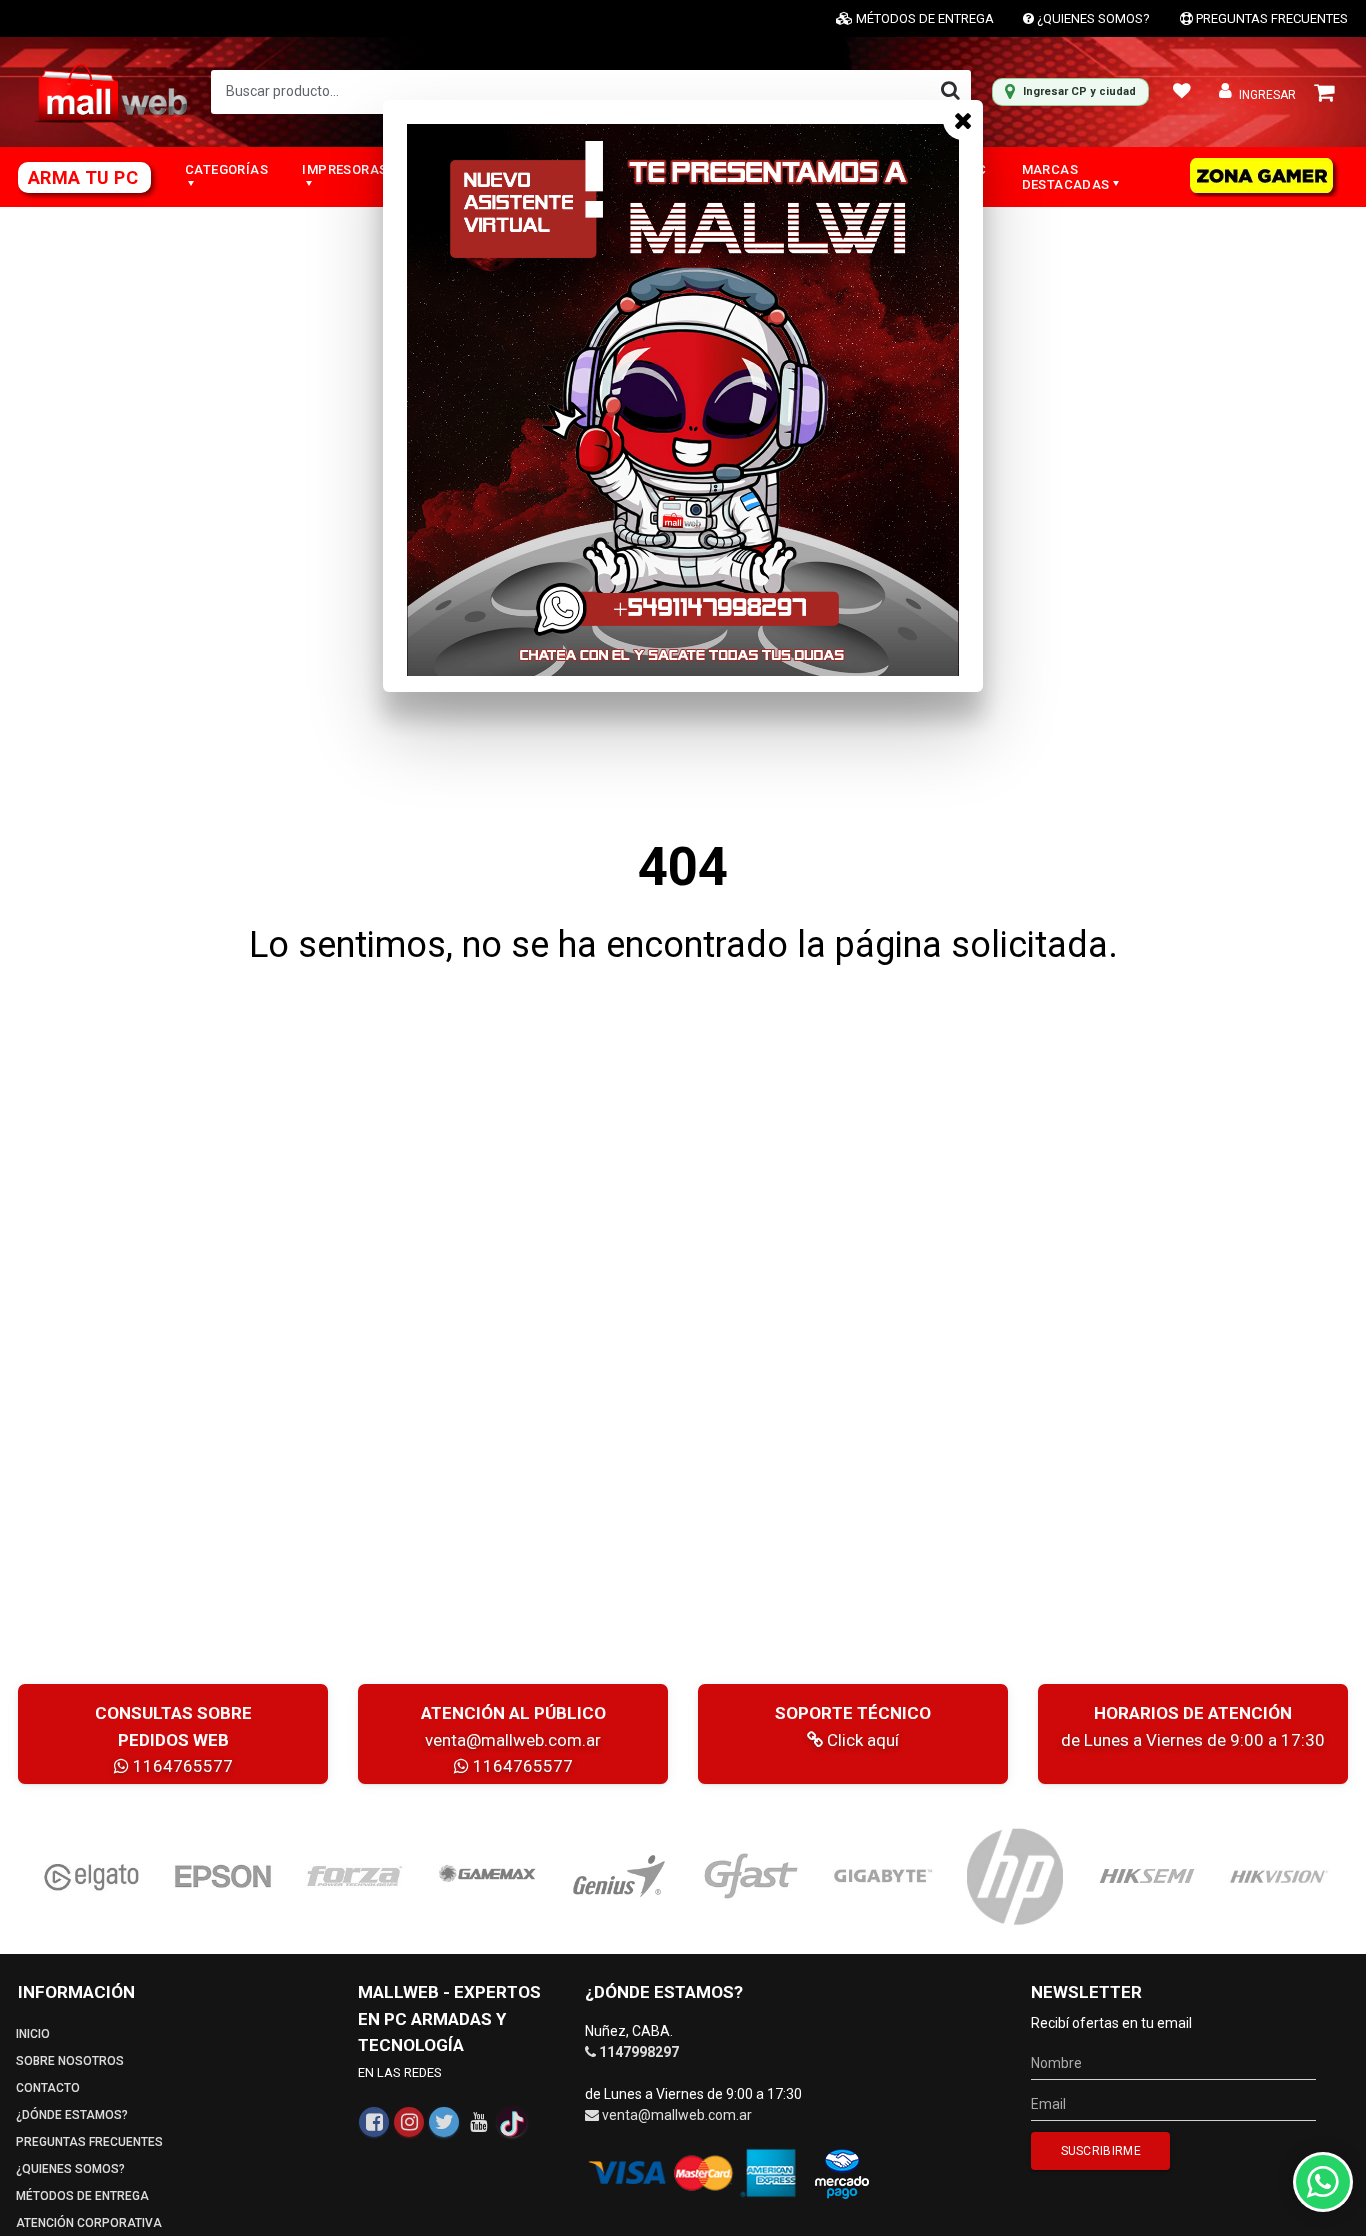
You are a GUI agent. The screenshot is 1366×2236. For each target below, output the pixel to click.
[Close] (963, 120)
